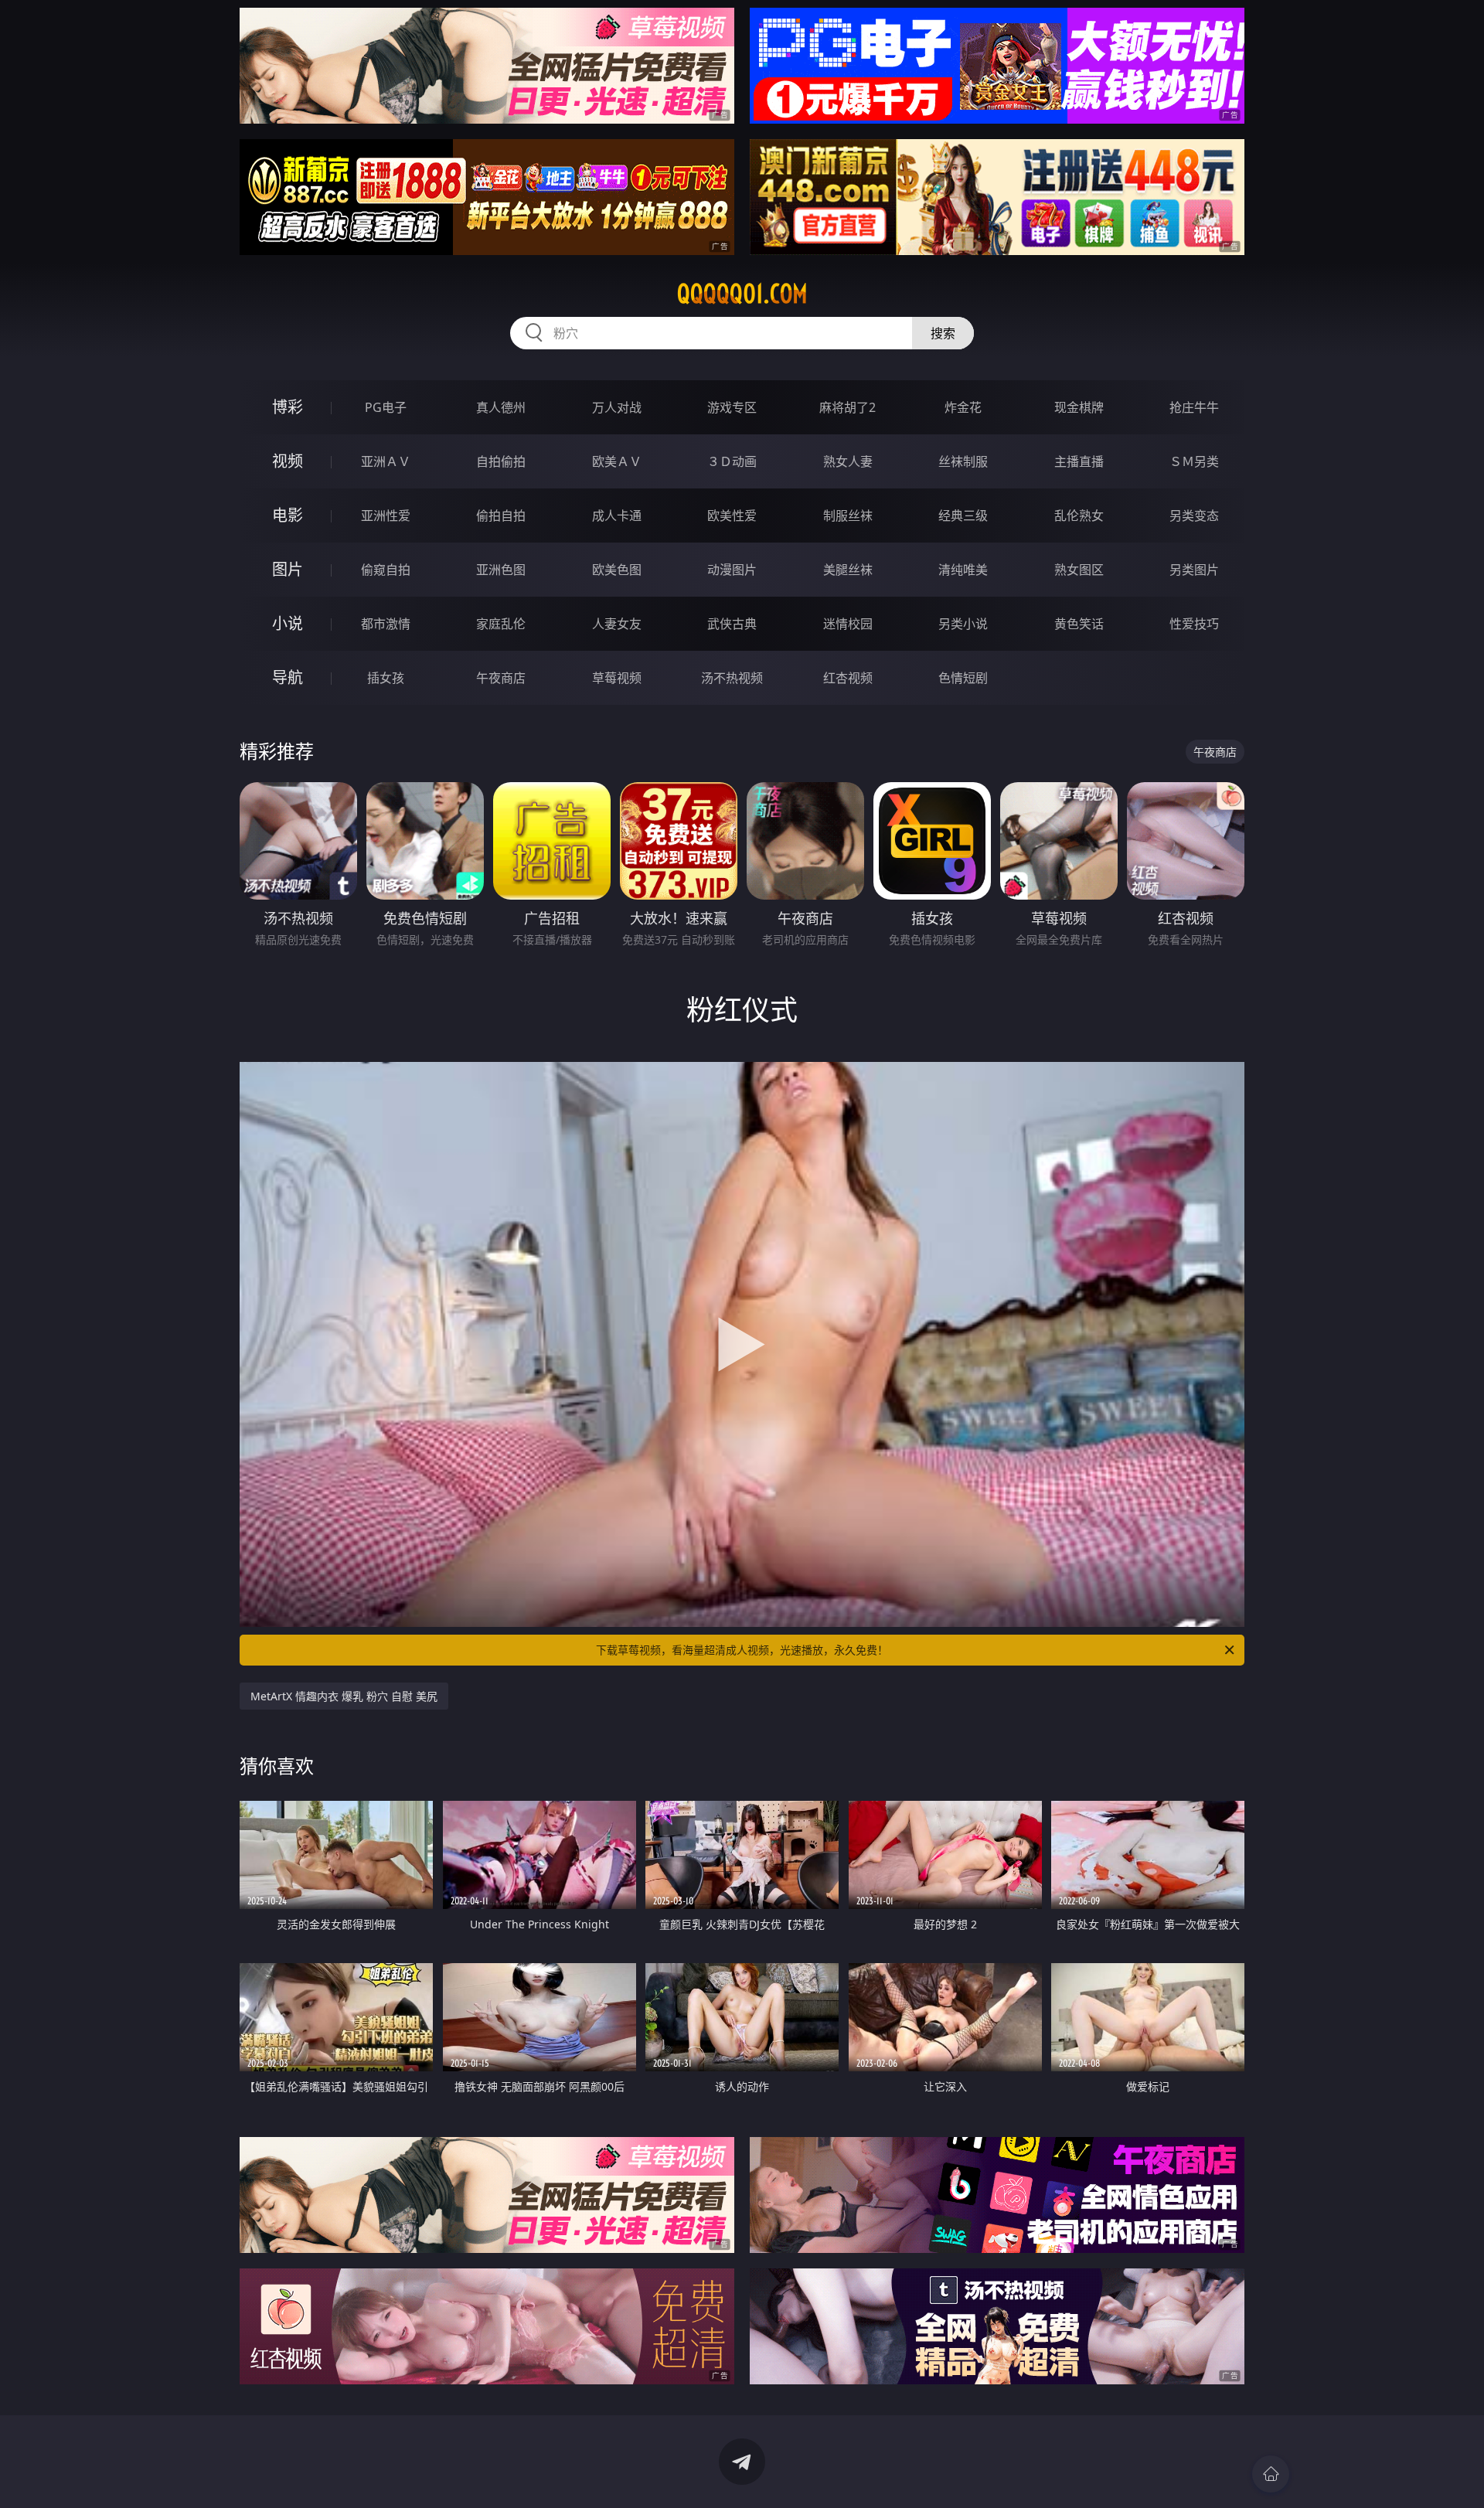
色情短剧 (963, 678)
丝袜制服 (963, 461)
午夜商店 (501, 678)
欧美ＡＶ (617, 461)
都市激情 (386, 624)
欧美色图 (617, 570)
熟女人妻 (848, 461)
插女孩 (386, 678)
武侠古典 (732, 624)
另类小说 (963, 624)
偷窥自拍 (386, 570)
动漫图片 (732, 570)
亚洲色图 (501, 570)
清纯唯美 (963, 570)
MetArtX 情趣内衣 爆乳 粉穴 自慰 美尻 (344, 1696)
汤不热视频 (732, 678)
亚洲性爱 (386, 516)
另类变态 (1194, 516)
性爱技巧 (1194, 624)
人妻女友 (617, 624)
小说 (288, 623)
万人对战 (617, 407)
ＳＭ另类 (1194, 461)
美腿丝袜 (848, 570)
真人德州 (501, 407)
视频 (288, 461)
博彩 (288, 407)
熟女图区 (1079, 570)
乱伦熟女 (1079, 516)
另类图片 (1194, 570)
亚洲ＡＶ (386, 461)
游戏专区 (732, 407)
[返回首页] (1271, 2474)
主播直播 (1079, 461)
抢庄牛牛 (1194, 407)
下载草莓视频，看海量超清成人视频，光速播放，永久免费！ (742, 1650)
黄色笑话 (1079, 624)
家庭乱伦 (501, 624)
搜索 (943, 333)
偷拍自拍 (501, 516)
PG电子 (386, 407)
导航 (288, 677)
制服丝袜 (848, 516)
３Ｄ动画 (732, 461)
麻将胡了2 (848, 407)
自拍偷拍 (501, 461)
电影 (288, 515)
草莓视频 (617, 678)
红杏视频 (848, 678)
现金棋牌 (1079, 407)
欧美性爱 (732, 516)
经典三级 (963, 516)
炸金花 (963, 407)
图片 (288, 569)
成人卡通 (617, 516)
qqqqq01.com (742, 294)
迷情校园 (848, 624)
